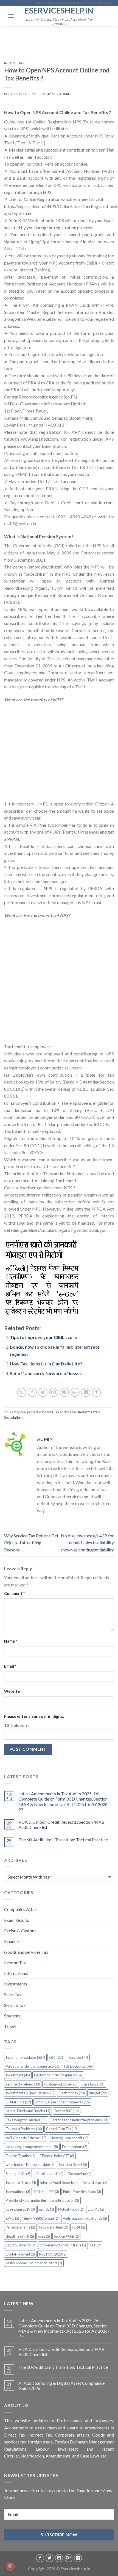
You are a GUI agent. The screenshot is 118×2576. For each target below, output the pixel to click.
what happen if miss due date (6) (30, 2165)
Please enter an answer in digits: (34, 1716)
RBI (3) (39, 2192)
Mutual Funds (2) (71, 2209)
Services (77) (78, 2057)
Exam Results (17, 1920)
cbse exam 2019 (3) (20, 2209)
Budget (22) (98, 2093)
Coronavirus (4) (79, 2174)
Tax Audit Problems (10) (24, 2129)
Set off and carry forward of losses (46, 1373)
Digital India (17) (18, 2102)
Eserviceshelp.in (59, 10)
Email (10, 1666)
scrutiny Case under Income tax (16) (62, 2102)
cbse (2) (44, 2236)
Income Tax (15, 63)
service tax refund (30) (23, 2084)
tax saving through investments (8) (32, 2147)
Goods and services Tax (26, 1952)
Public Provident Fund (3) (82, 2192)
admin (65, 94)
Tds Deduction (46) (78, 2066)
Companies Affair (21, 1909)
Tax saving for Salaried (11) (26, 2120)
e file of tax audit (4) (49, 2174)
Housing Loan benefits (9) (70, 2138)
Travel (10, 2026)
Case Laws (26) (93, 2084)
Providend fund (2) (54, 2227)
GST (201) (57, 2057)
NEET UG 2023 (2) (53, 2254)
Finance (11, 1941)
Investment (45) (18, 2075)
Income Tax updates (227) (25, 2057)
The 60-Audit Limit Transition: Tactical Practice (63, 1840)
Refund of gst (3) (95, 2182)
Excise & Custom (20, 1930)
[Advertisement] (59, 755)
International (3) (18, 2192)
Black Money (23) (72, 2093)
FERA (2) (78, 2227)
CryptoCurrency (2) (21, 2245)
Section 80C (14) (67, 2111)
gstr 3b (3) (47, 2209)
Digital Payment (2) (20, 2254)
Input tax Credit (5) (73, 2165)
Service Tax (15, 2005)
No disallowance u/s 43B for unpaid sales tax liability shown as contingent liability (87, 1543)
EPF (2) (95, 2245)
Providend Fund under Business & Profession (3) (42, 2200)
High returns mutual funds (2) (85, 2218)
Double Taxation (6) (21, 2156)
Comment (14, 1593)
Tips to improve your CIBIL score (43, 1337)
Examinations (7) (75, 2147)
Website (12, 1691)
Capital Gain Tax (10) (62, 2129)
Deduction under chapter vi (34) (58, 2075)
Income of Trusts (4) (21, 2182)
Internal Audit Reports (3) (59, 2182)
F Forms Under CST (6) (57, 2156)
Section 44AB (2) (66, 2236)
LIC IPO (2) (96, 2209)
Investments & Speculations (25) (30, 2093)
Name (11, 1641)
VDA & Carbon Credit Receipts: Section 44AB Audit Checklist (61, 1825)
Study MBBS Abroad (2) (41, 2218)
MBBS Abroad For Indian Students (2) (34, 2263)
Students (12, 2016)
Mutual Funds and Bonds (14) (28, 2111)
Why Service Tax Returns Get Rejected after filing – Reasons (31, 1543)
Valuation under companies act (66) (33, 2066)
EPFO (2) (12, 2218)
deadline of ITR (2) (20, 2236)
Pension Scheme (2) (20, 2227)
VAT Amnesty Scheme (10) (26, 2138)
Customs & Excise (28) (61, 2084)
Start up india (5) (18, 2174)
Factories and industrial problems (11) (80, 2120)
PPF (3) (54, 2192)
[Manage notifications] (10, 2566)
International (16, 1973)
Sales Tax (13, 1994)
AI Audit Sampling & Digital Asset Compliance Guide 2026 (61, 2386)
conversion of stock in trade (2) (63, 2245)
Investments (16, 1984)
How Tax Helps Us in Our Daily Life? (46, 1364)
